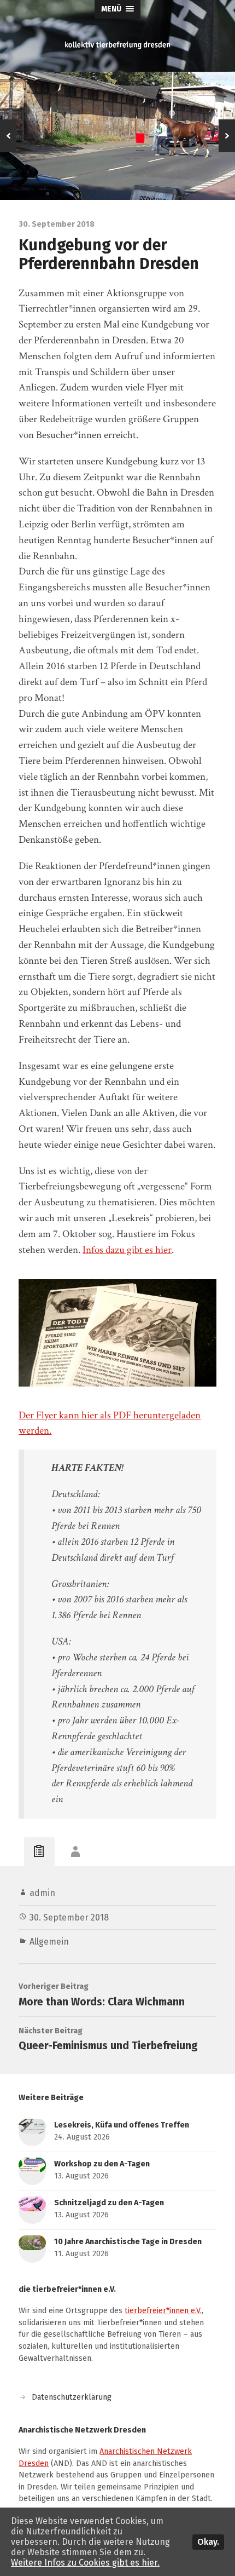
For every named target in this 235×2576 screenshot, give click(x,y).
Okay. (208, 2542)
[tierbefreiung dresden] (117, 45)
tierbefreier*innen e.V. (163, 2311)
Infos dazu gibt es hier (127, 1250)
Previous (8, 136)
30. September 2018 (69, 1917)
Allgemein (49, 1942)
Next (227, 136)
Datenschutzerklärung (72, 2397)
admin (42, 1893)
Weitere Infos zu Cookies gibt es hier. (85, 2563)
